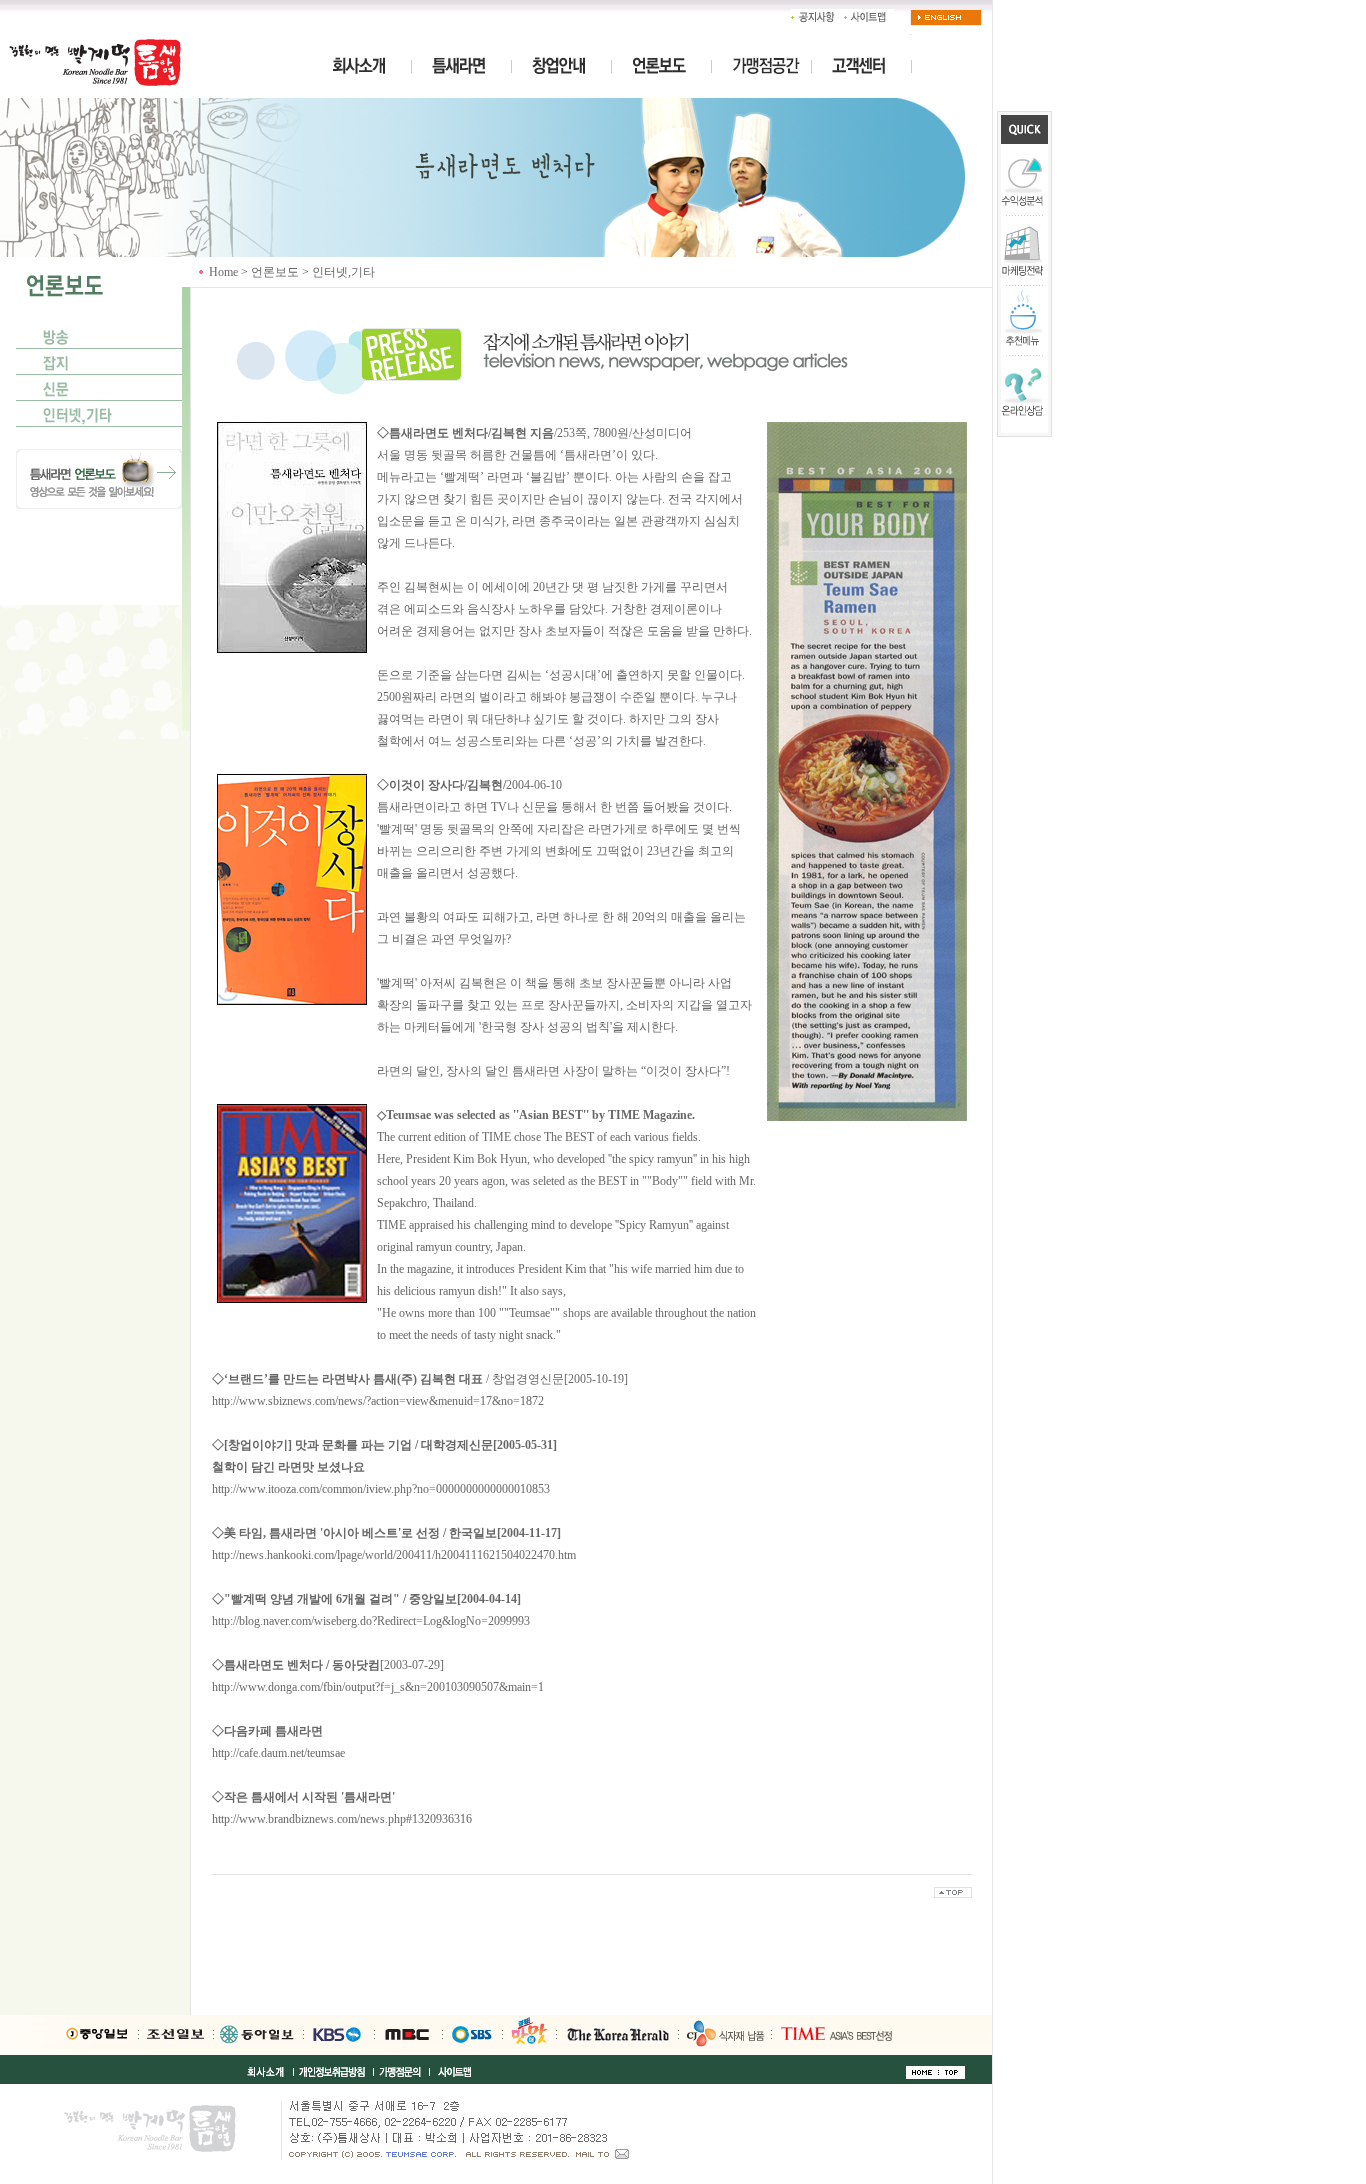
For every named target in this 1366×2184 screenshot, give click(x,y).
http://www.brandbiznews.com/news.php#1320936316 (342, 1819)
